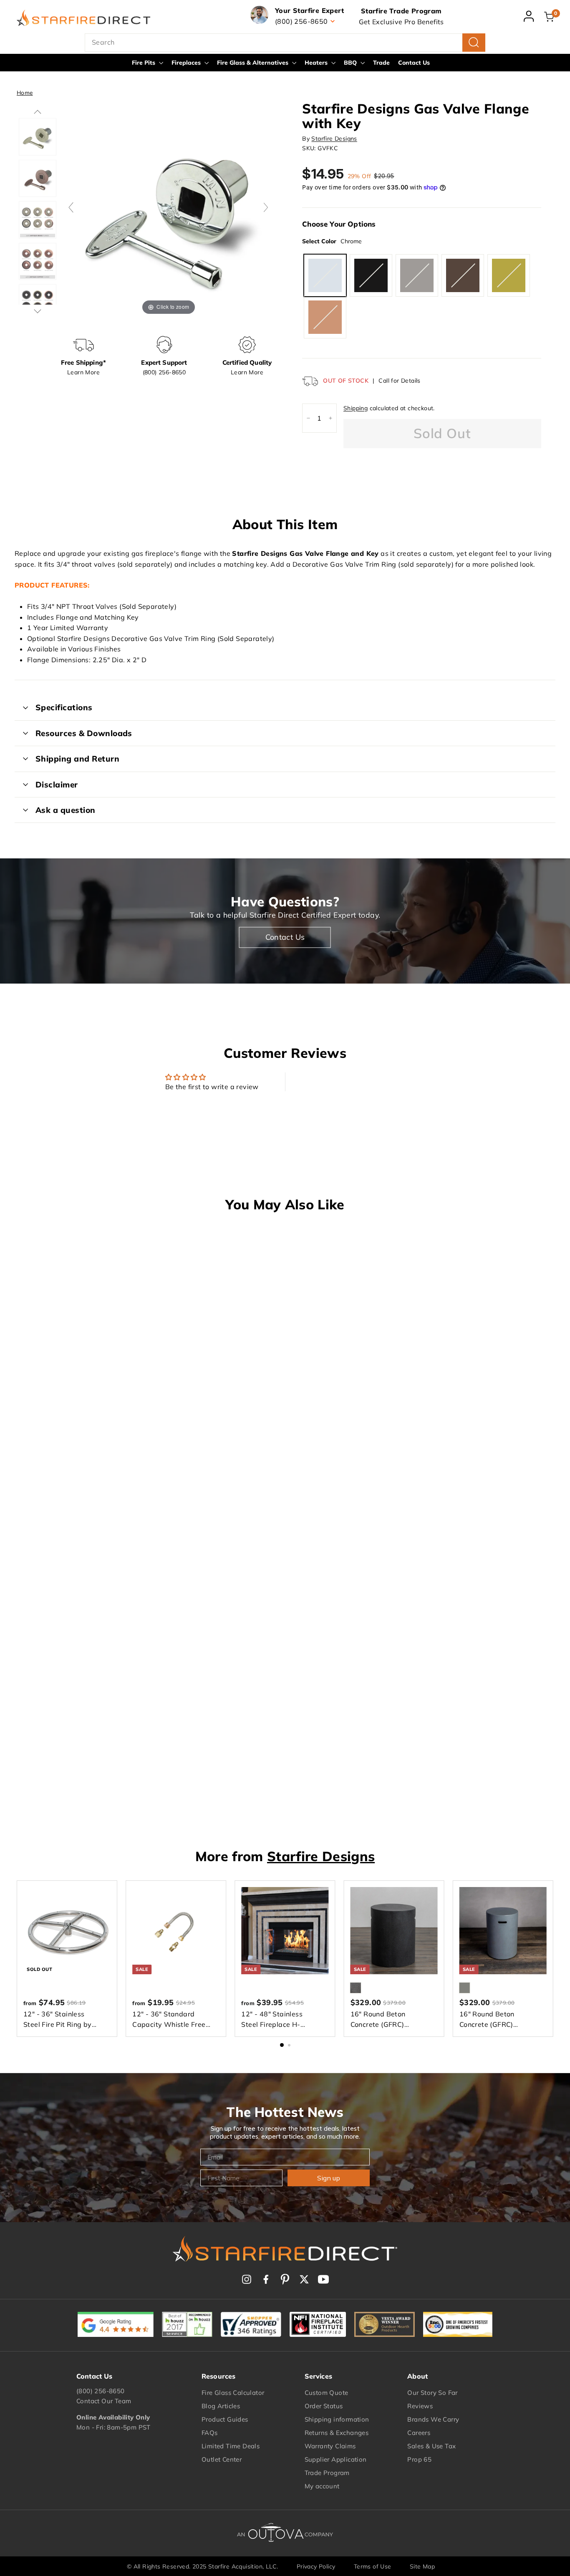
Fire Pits (144, 63)
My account (322, 2486)
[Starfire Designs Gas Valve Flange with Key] (37, 137)
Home (25, 92)
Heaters (317, 63)
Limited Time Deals (231, 2446)
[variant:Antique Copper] (37, 261)
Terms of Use (373, 2566)
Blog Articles (221, 2406)
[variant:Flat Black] (37, 303)
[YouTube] (323, 2279)
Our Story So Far (432, 2393)
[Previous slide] (71, 207)
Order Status (324, 2406)
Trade (381, 63)
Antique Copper (463, 275)
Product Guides (225, 2419)
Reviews (420, 2406)
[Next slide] (266, 207)
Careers (419, 2433)
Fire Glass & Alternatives (253, 63)
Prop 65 (419, 2459)
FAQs (210, 2433)
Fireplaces (187, 63)
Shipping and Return (77, 759)
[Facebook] (266, 2279)
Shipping (356, 408)
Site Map (422, 2566)
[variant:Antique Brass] (37, 220)
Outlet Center (222, 2459)
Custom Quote (327, 2393)
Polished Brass (509, 275)
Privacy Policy (316, 2566)
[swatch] (37, 178)
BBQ (351, 63)
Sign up (329, 2178)
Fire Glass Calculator (233, 2393)
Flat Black (371, 275)
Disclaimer (57, 785)
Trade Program (327, 2473)
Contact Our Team (104, 2401)
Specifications (64, 707)
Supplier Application (336, 2459)
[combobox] (285, 43)
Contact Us (414, 63)
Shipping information (337, 2419)
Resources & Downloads (84, 733)
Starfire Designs (334, 139)
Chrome (325, 275)
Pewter (417, 275)
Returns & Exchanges (337, 2433)
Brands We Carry (433, 2419)
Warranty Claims (330, 2446)
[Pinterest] (285, 2279)
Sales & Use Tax (431, 2446)
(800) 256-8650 (101, 2391)
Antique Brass (325, 317)
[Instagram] (247, 2279)
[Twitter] (304, 2279)
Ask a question (66, 810)
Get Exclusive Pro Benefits (401, 22)
